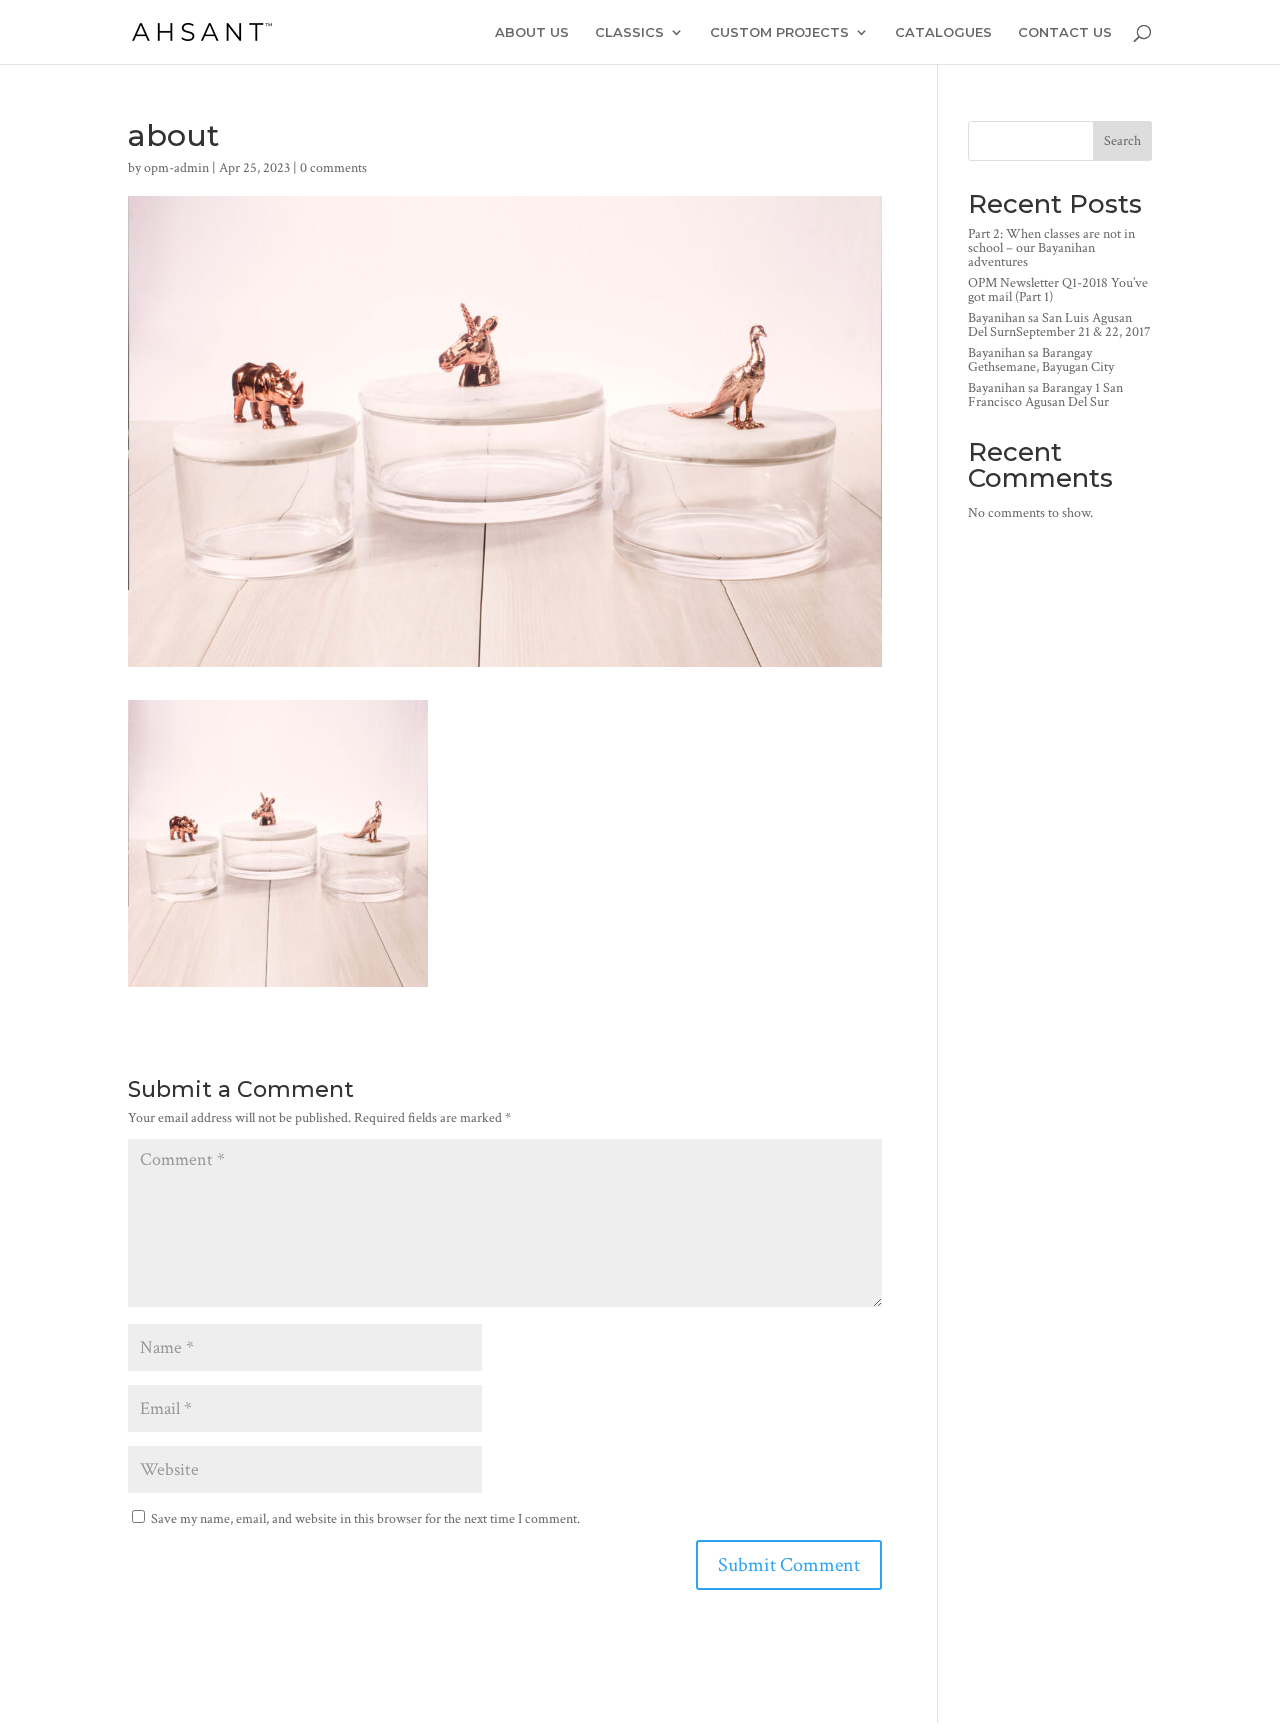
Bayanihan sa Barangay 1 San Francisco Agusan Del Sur (1045, 395)
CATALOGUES (943, 32)
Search (1122, 141)
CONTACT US (1065, 32)
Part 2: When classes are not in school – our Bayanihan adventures (1051, 248)
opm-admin (176, 168)
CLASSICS (629, 32)
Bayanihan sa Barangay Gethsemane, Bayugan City (1041, 360)
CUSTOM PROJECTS (779, 32)
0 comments (333, 168)
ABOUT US (532, 32)
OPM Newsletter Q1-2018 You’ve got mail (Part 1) (1058, 290)
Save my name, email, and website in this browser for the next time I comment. (365, 1519)
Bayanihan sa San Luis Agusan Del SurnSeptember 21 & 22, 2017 (1059, 325)
